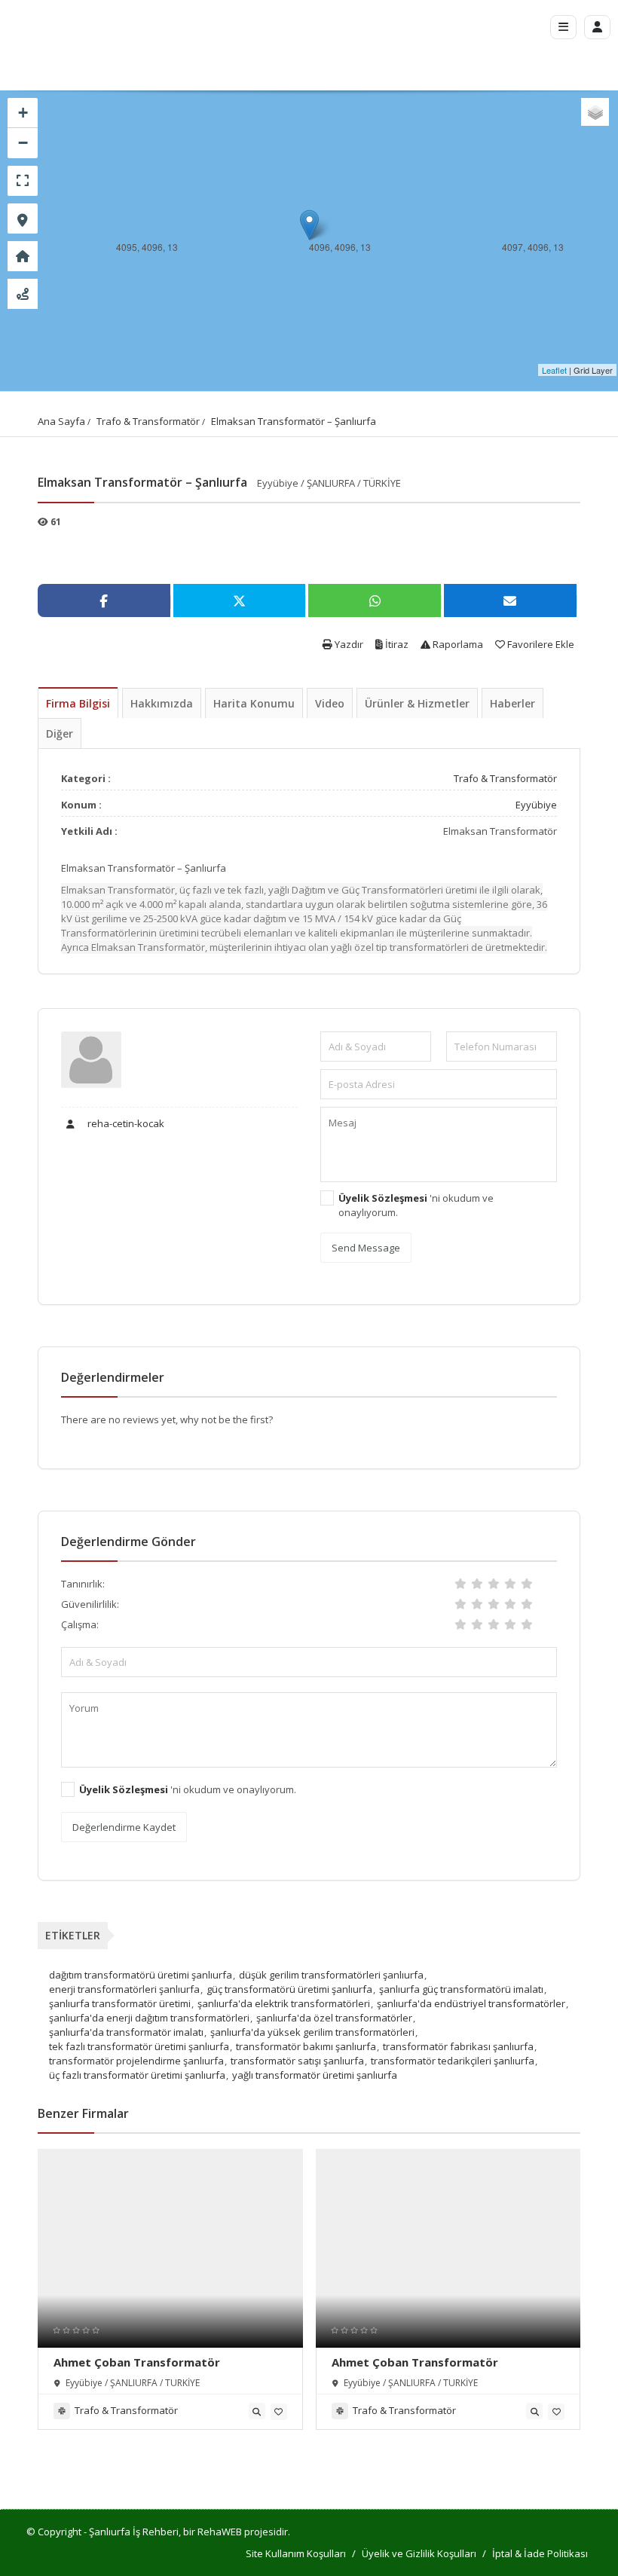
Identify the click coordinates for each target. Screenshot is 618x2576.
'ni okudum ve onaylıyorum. (416, 1205)
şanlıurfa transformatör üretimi (120, 2003)
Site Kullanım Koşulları (296, 2553)
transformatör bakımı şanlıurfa (306, 2046)
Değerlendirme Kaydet (124, 1827)
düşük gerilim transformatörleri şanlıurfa (331, 1975)
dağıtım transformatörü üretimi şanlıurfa (141, 1975)
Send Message (366, 1248)
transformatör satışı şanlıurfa (297, 2061)
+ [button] (23, 113)
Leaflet (554, 370)
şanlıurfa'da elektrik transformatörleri (284, 2003)
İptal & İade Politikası (540, 2553)
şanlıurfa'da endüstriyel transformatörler (471, 2003)
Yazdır (348, 644)
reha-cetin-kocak (125, 1123)
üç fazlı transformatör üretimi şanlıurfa (137, 2075)
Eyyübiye (536, 805)
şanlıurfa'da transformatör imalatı (126, 2032)
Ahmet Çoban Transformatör (137, 2362)
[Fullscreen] (23, 181)
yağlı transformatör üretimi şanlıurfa (315, 2075)
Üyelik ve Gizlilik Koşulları (419, 2553)
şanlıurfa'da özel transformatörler (334, 2018)
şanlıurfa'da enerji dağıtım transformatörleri (149, 2018)
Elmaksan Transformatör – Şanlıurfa (294, 421)
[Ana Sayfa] (23, 256)
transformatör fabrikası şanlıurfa (458, 2046)
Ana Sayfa (61, 421)
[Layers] (595, 112)
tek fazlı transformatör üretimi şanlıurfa (139, 2046)
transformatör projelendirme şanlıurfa (136, 2061)
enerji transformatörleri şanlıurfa (124, 1989)
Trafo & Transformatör (148, 421)
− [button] (23, 143)
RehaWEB (220, 2532)
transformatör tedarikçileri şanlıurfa (453, 2061)
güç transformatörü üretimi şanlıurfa (289, 1989)
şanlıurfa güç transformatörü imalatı (461, 1989)
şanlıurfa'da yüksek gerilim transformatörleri (312, 2032)
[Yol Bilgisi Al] (23, 294)
